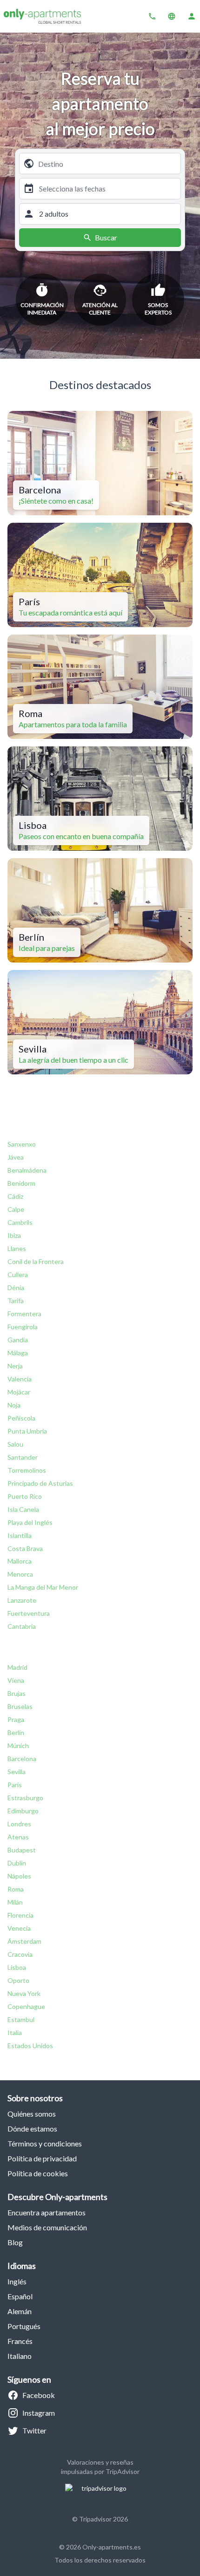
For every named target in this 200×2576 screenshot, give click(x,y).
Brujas (17, 1693)
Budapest (22, 1850)
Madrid (17, 1667)
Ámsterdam (24, 1941)
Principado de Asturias (40, 1483)
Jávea (16, 1157)
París (15, 1785)
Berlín (16, 1732)
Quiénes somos (32, 2114)
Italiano (20, 2356)
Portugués (24, 2326)
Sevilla (17, 1772)
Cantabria (22, 1626)
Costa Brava (25, 1548)
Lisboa (17, 1967)
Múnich (18, 1746)
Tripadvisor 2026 (103, 2519)
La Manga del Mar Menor (43, 1587)
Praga (16, 1719)
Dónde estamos (32, 2128)
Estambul (21, 2019)
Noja (14, 1405)
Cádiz (15, 1196)
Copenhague (26, 2006)
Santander (23, 1457)
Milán (15, 1902)
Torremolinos (27, 1470)
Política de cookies (38, 2173)
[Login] (192, 16)
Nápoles (19, 1876)
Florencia (20, 1915)
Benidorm (21, 1183)
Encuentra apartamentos (47, 2212)
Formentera (24, 1314)
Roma (16, 1889)
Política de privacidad (42, 2158)
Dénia (16, 1288)
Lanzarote (22, 1600)
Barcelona (22, 1759)
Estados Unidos (30, 2046)
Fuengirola (23, 1327)
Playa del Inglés (30, 1522)
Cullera (18, 1274)
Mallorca (20, 1561)
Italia (15, 2033)
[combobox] (107, 164)
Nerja (15, 1366)
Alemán (20, 2311)
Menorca (20, 1574)
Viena (16, 1680)
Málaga (18, 1353)
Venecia (19, 1928)
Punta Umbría (27, 1431)
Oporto (18, 1980)
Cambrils (20, 1222)
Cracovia (20, 1954)
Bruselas (20, 1706)
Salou (15, 1444)
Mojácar (19, 1392)
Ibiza (14, 1235)
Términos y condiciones (45, 2143)
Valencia (20, 1379)
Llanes (17, 1248)
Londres (19, 1824)
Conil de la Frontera (36, 1261)
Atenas (18, 1837)
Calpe (16, 1209)
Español (20, 2296)
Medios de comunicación (47, 2227)
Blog (15, 2242)
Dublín (17, 1863)
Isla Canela (23, 1509)
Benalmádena (27, 1170)
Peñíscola (21, 1418)
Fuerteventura (29, 1613)
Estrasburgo (25, 1798)
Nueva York (24, 1993)
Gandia (18, 1340)
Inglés (17, 2281)
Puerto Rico (25, 1496)
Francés (20, 2341)
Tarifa (16, 1301)
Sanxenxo (22, 1144)
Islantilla (20, 1535)
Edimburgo (23, 1811)
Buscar (106, 237)
